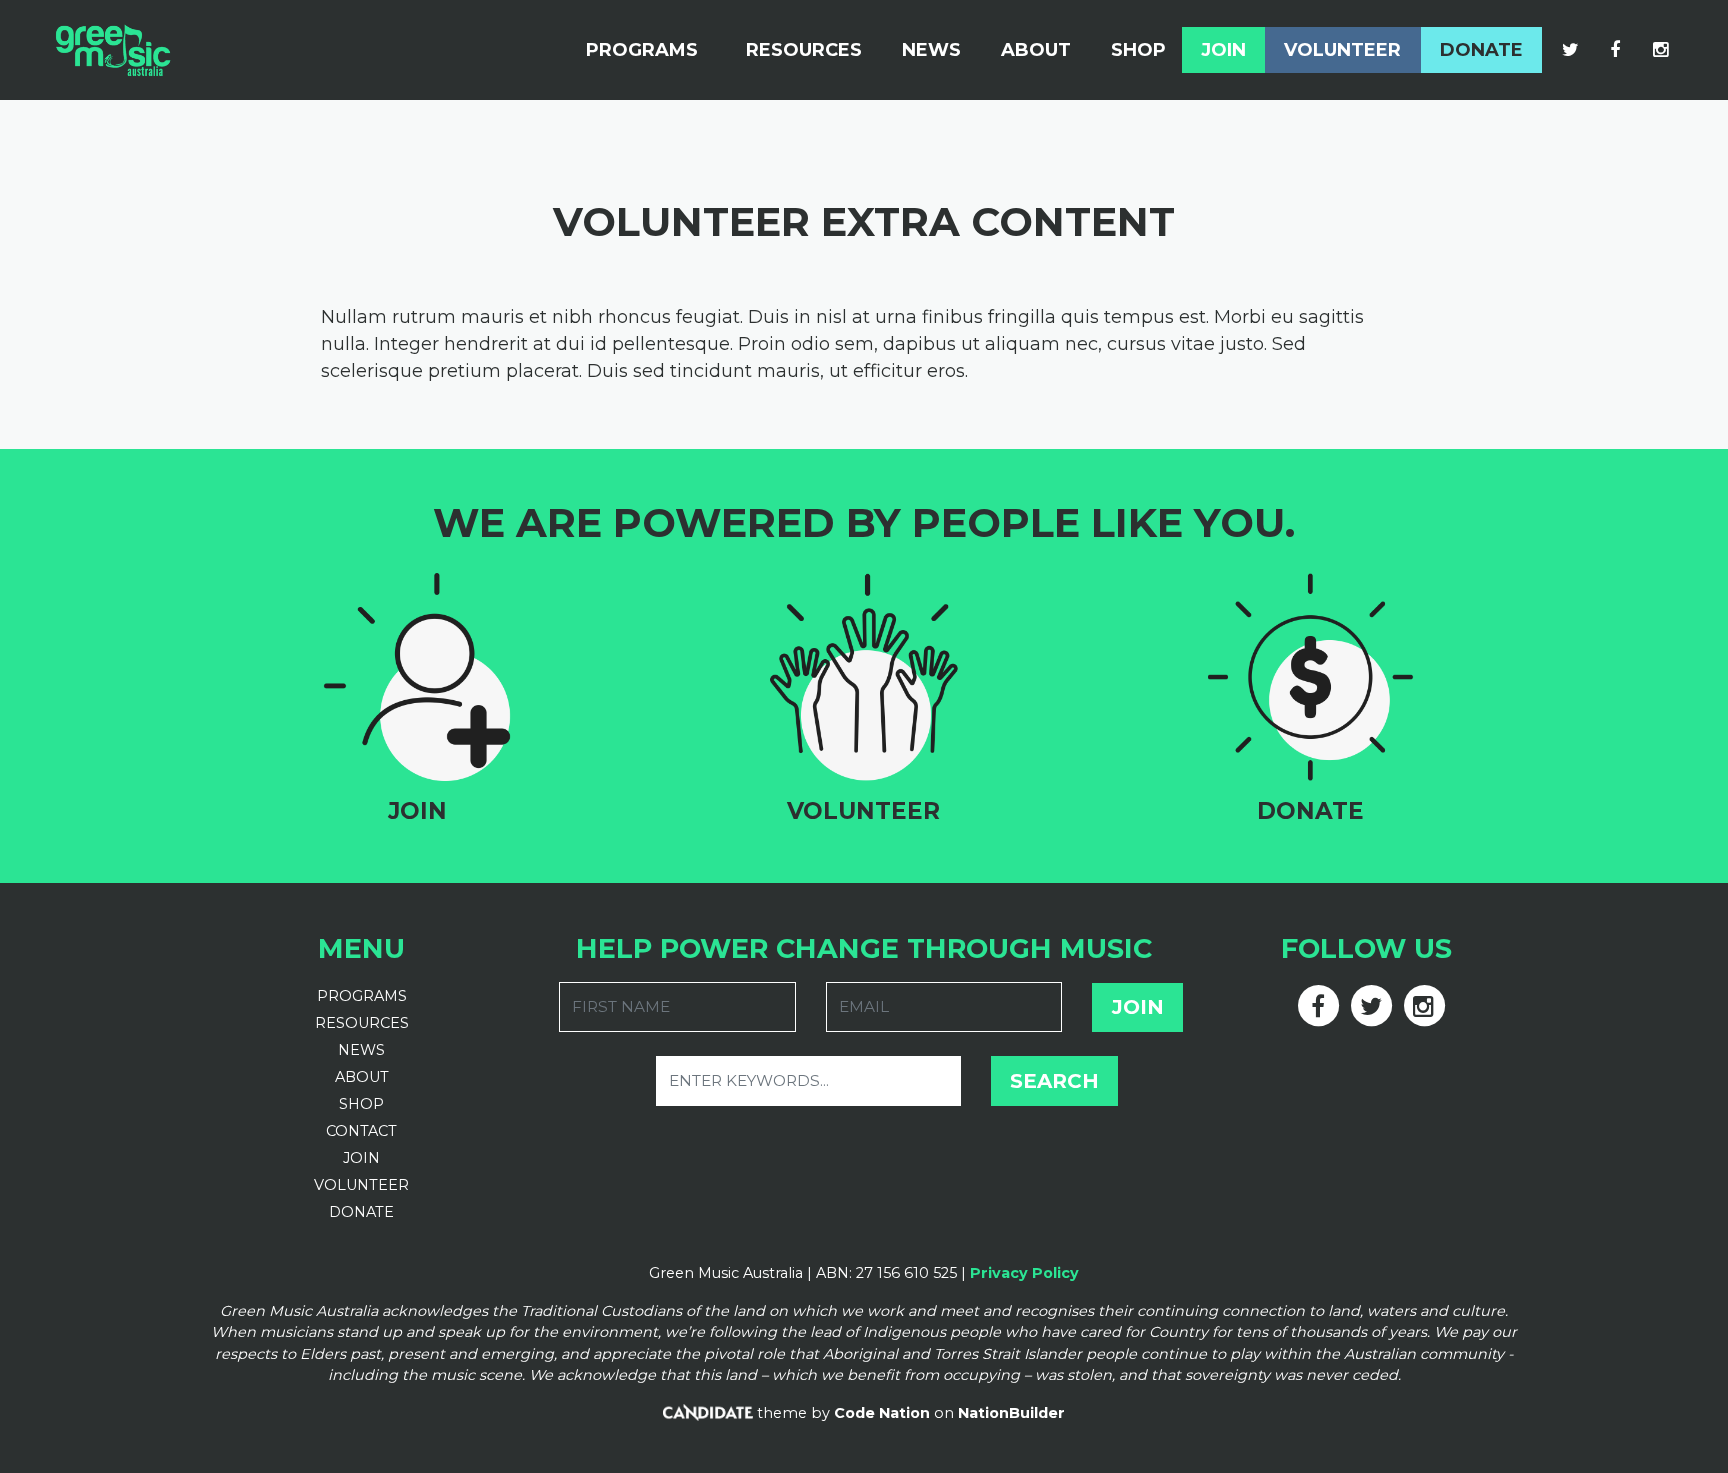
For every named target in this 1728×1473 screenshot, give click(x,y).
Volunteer (1342, 50)
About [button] (1036, 50)
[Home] (113, 50)
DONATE (361, 1212)
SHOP (361, 1104)
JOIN (361, 1158)
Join (1223, 50)
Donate (1481, 50)
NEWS (361, 1050)
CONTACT (361, 1131)
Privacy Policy (1024, 1273)
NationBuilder (1011, 1413)
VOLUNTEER (361, 1185)
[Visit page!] (1572, 50)
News (931, 50)
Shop (1138, 50)
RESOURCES (362, 1023)
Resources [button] (804, 50)
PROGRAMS (362, 996)
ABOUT (362, 1077)
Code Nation (882, 1413)
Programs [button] (642, 50)
